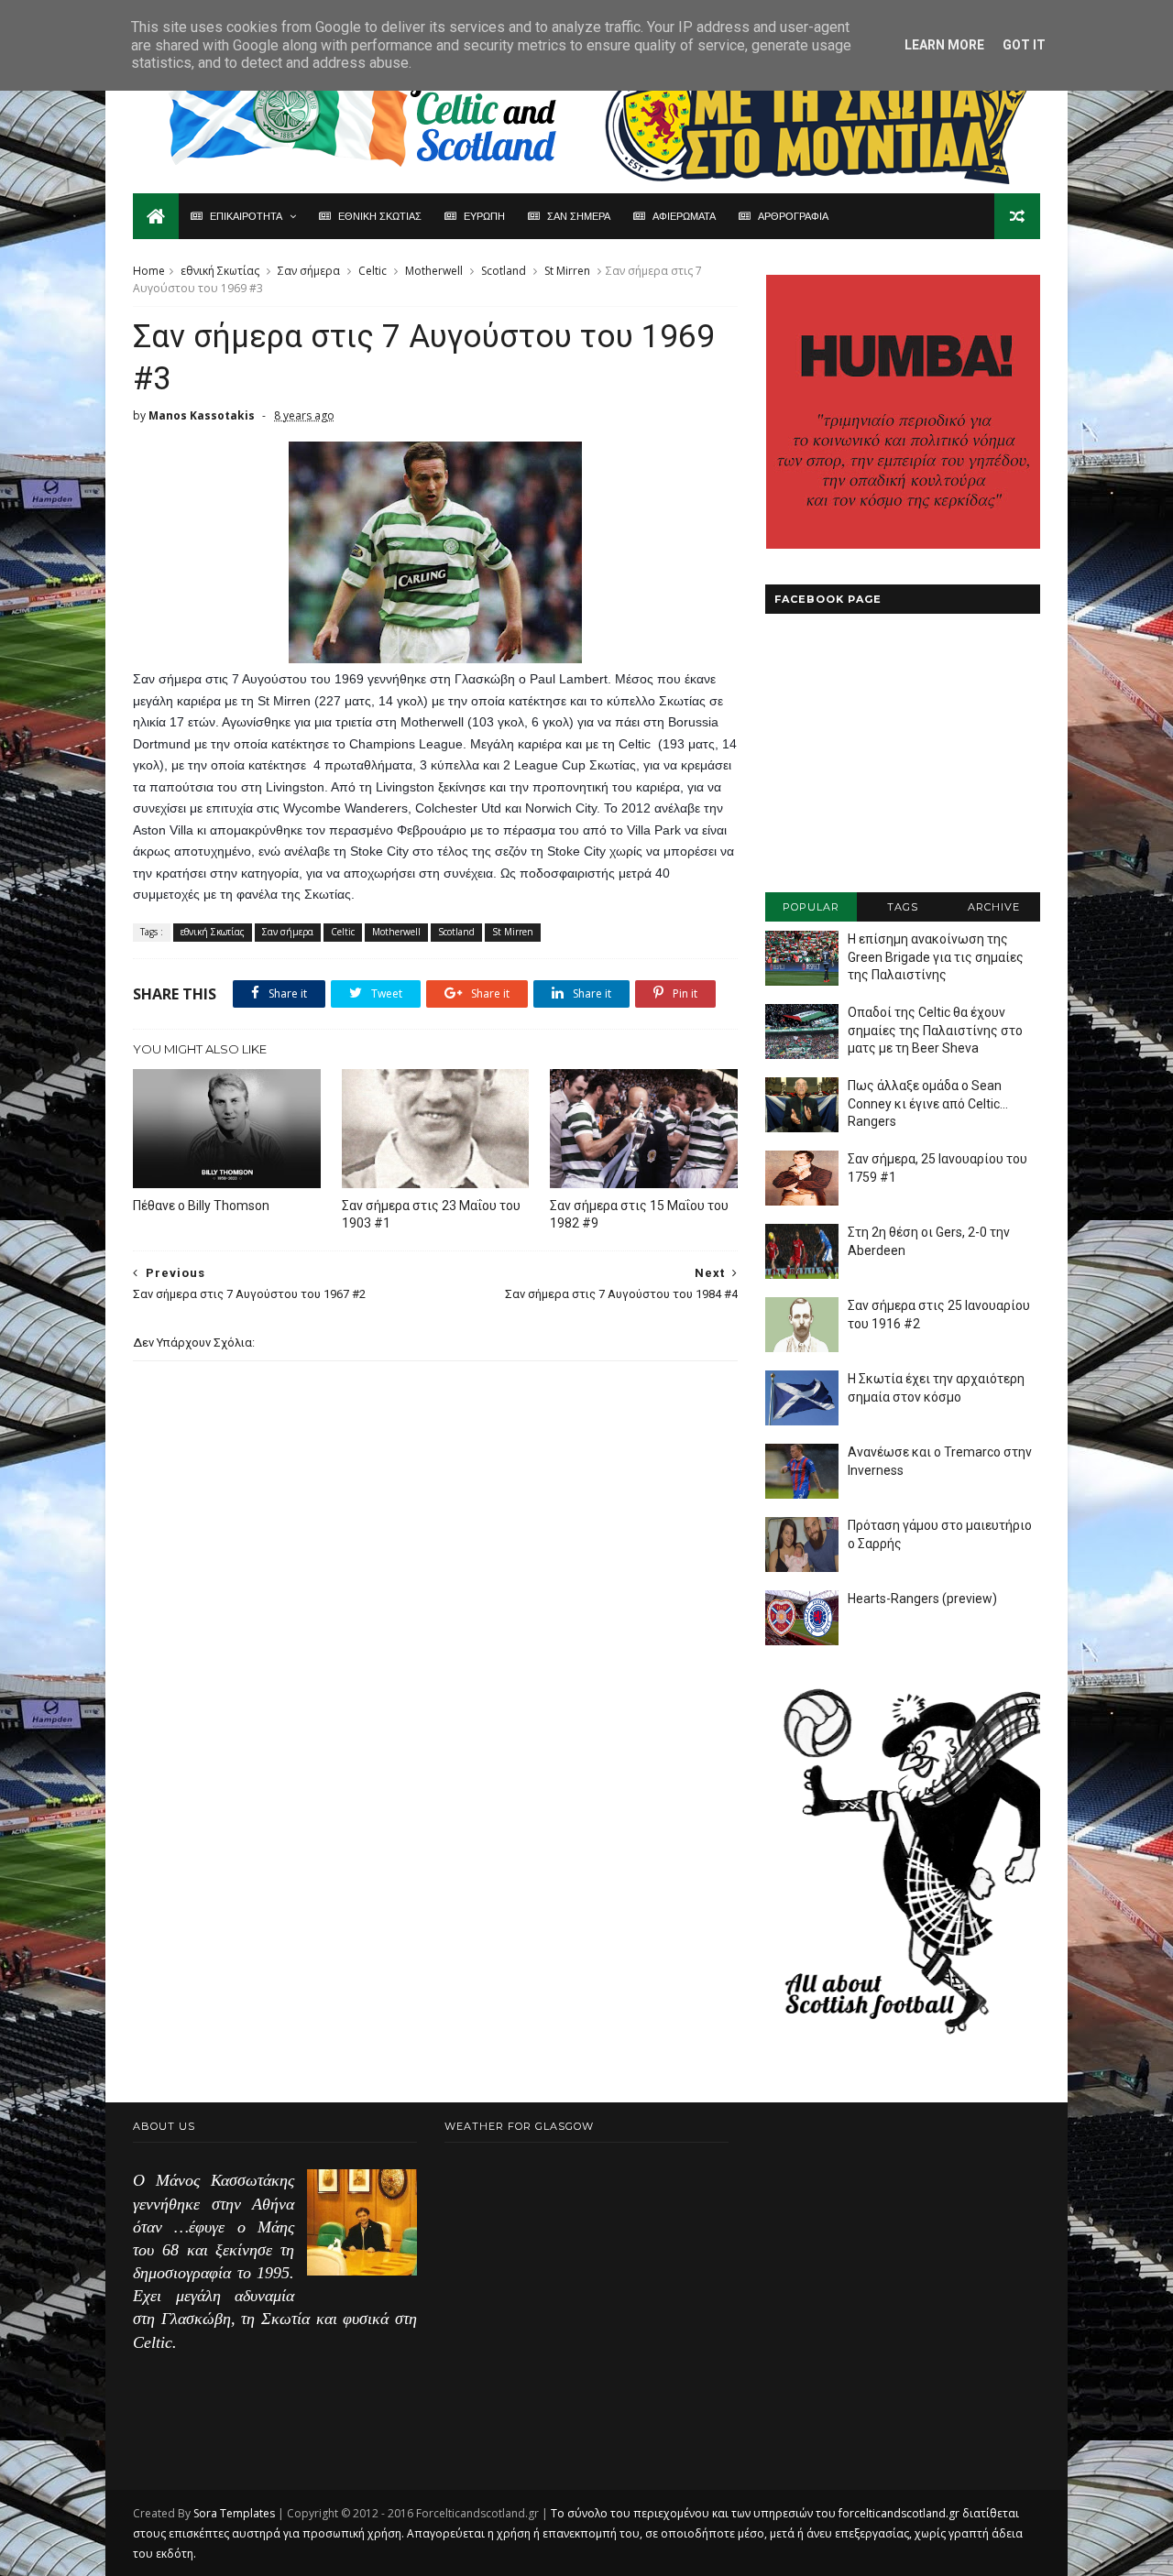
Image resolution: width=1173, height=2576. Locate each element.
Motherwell (434, 271)
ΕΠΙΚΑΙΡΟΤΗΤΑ (246, 216)
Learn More (944, 45)
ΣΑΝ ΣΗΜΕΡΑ (579, 216)
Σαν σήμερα (309, 271)
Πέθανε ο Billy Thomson (201, 1206)
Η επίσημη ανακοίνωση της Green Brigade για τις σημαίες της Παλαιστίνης (936, 957)
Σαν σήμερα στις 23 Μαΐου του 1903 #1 (431, 1214)
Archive (994, 907)
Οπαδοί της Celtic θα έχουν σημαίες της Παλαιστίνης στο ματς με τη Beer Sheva (935, 1030)
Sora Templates (234, 2513)
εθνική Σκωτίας (220, 271)
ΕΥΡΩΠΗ (484, 216)
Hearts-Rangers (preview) (922, 1599)
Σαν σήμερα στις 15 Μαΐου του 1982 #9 (639, 1214)
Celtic (373, 271)
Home (149, 271)
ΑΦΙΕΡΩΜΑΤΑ (684, 216)
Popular (811, 907)
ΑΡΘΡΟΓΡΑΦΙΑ (793, 216)
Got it (1024, 45)
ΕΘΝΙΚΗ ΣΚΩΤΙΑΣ (380, 216)
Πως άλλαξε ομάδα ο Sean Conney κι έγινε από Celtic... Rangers (928, 1103)
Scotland (504, 271)
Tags (903, 907)
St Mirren (567, 271)
